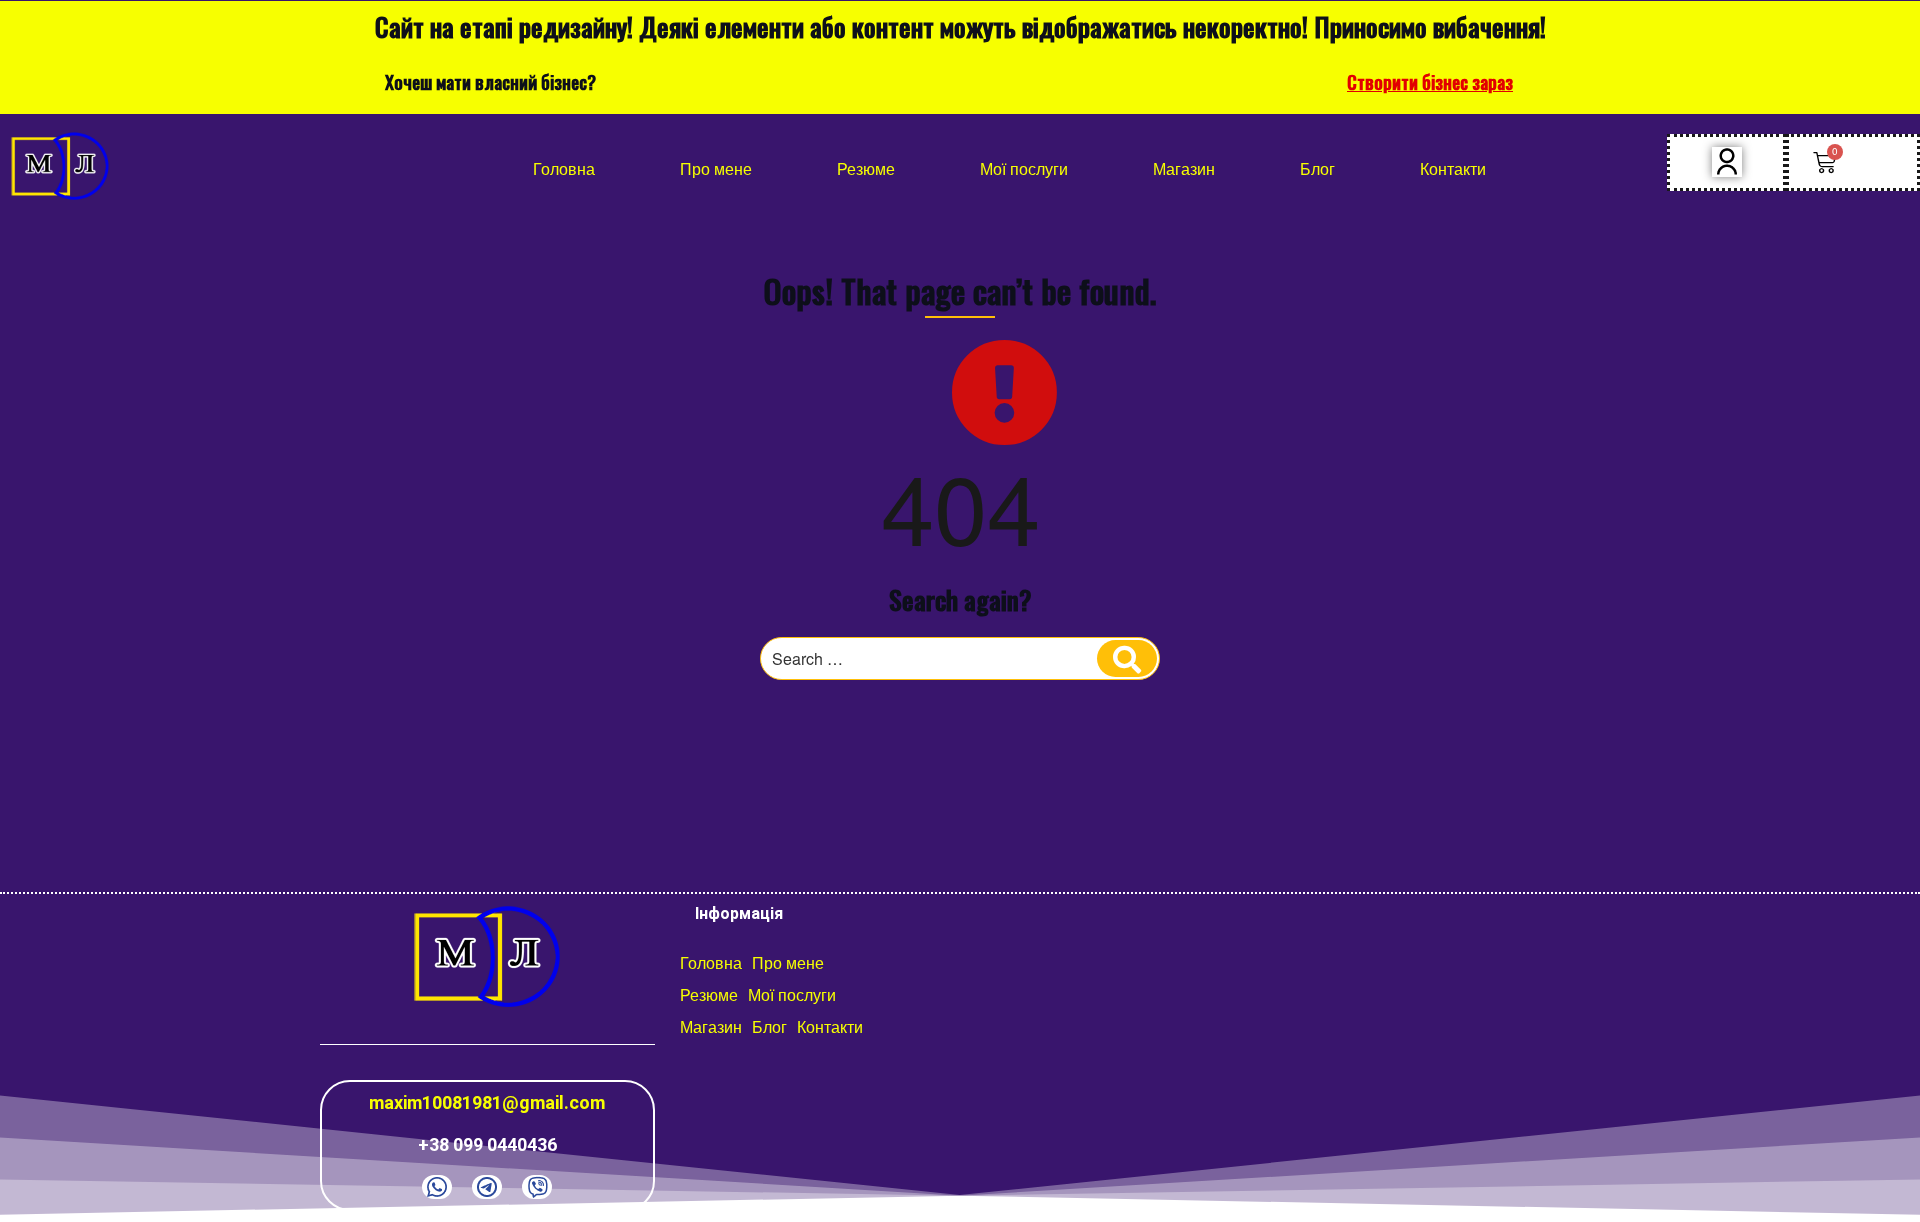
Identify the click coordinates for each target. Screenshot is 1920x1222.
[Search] (1127, 659)
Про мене (716, 168)
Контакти (1453, 168)
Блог (1317, 168)
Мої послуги (1024, 168)
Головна (564, 168)
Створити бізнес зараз (1430, 82)
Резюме (866, 168)
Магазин (1184, 168)
